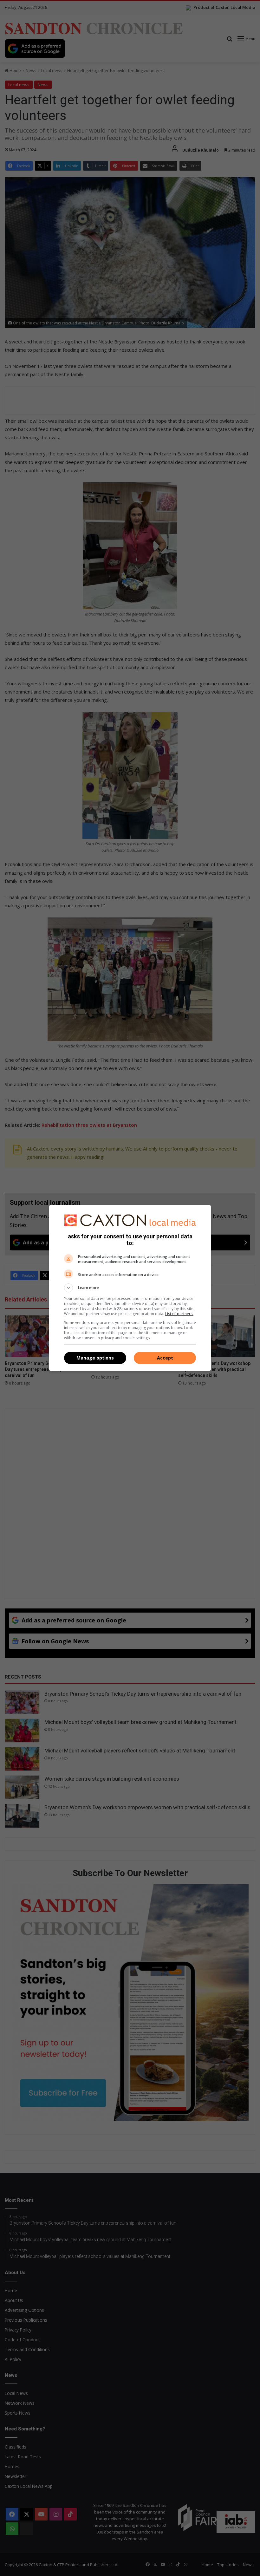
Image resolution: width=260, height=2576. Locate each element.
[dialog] (130, 1288)
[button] (130, 1288)
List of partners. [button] (179, 1314)
